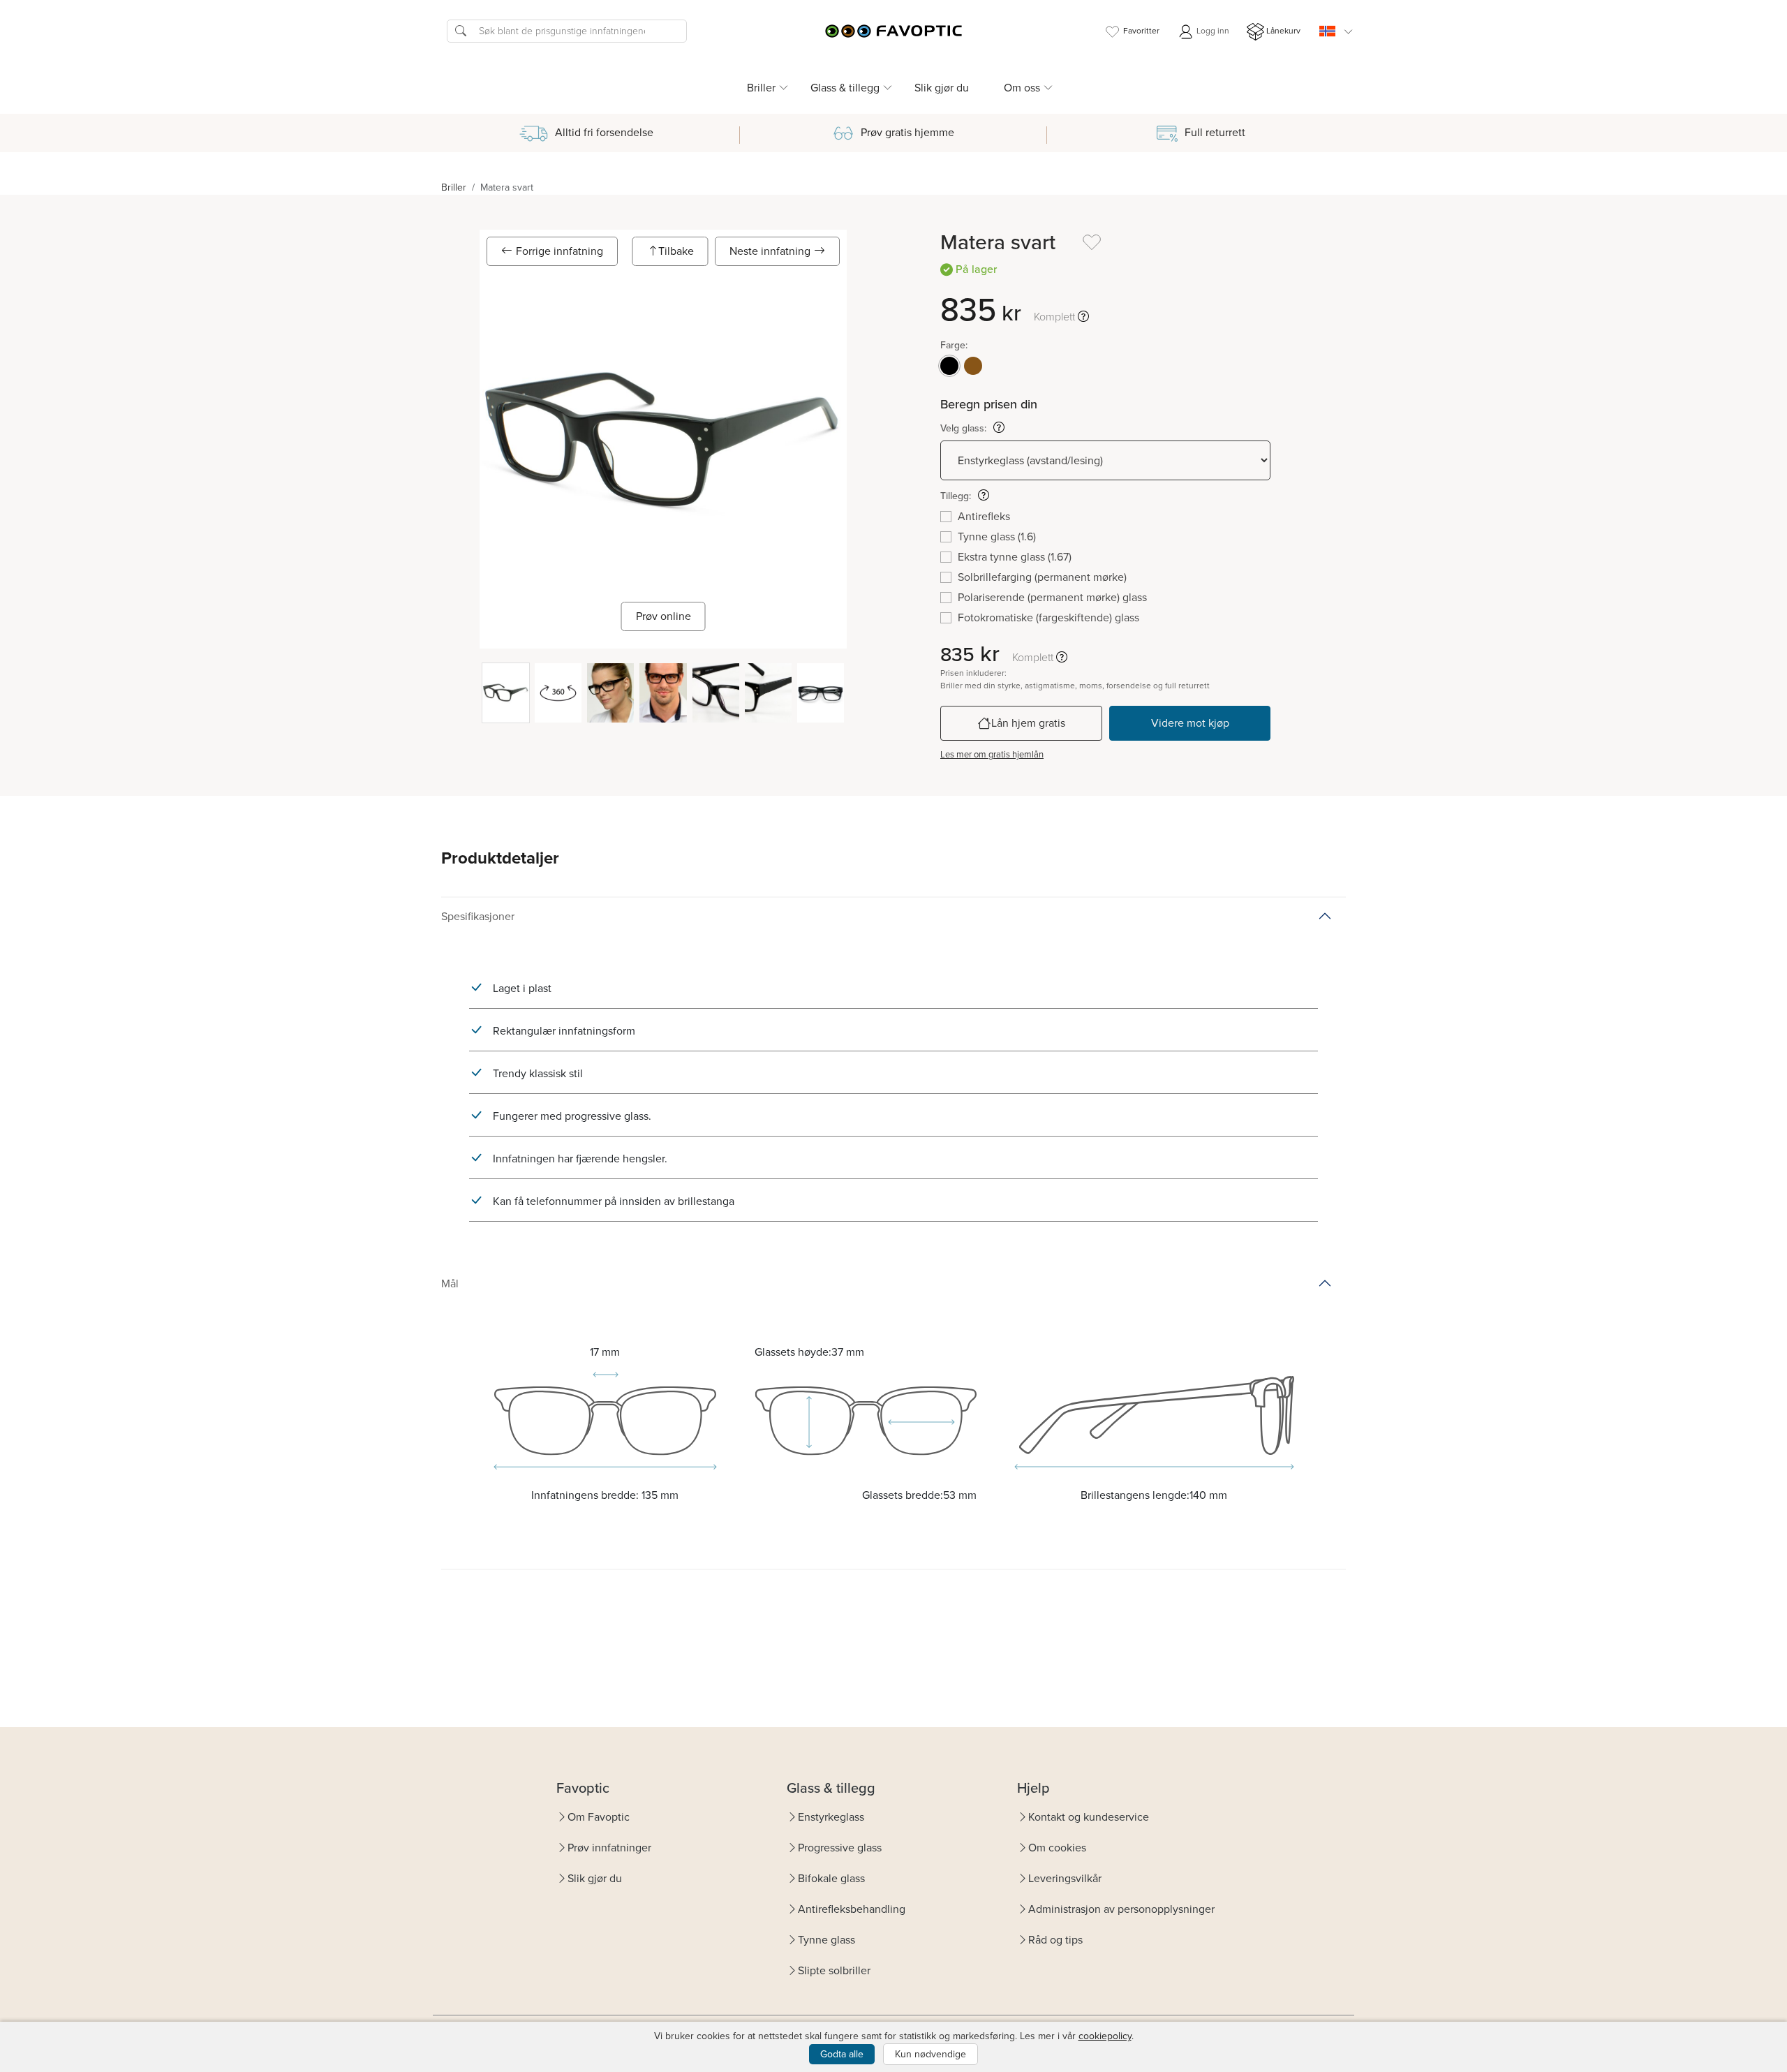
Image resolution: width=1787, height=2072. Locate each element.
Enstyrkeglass (831, 1817)
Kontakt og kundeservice (1089, 1817)
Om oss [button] (1022, 88)
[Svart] (949, 366)
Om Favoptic (599, 1817)
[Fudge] (973, 366)
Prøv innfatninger (609, 1848)
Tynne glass (826, 1940)
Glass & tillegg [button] (845, 88)
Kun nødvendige (930, 2054)
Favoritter (1141, 31)
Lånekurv (1283, 31)
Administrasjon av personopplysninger (1121, 1909)
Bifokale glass (831, 1878)
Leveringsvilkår (1065, 1878)
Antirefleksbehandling (852, 1909)
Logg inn (1212, 31)
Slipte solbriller (834, 1970)
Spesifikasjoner (478, 916)
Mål (450, 1283)
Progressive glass (840, 1848)
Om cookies (1057, 1848)
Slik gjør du (942, 88)
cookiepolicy (1105, 2036)
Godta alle (842, 2054)
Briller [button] (761, 88)
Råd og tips (1055, 1940)
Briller (454, 187)
